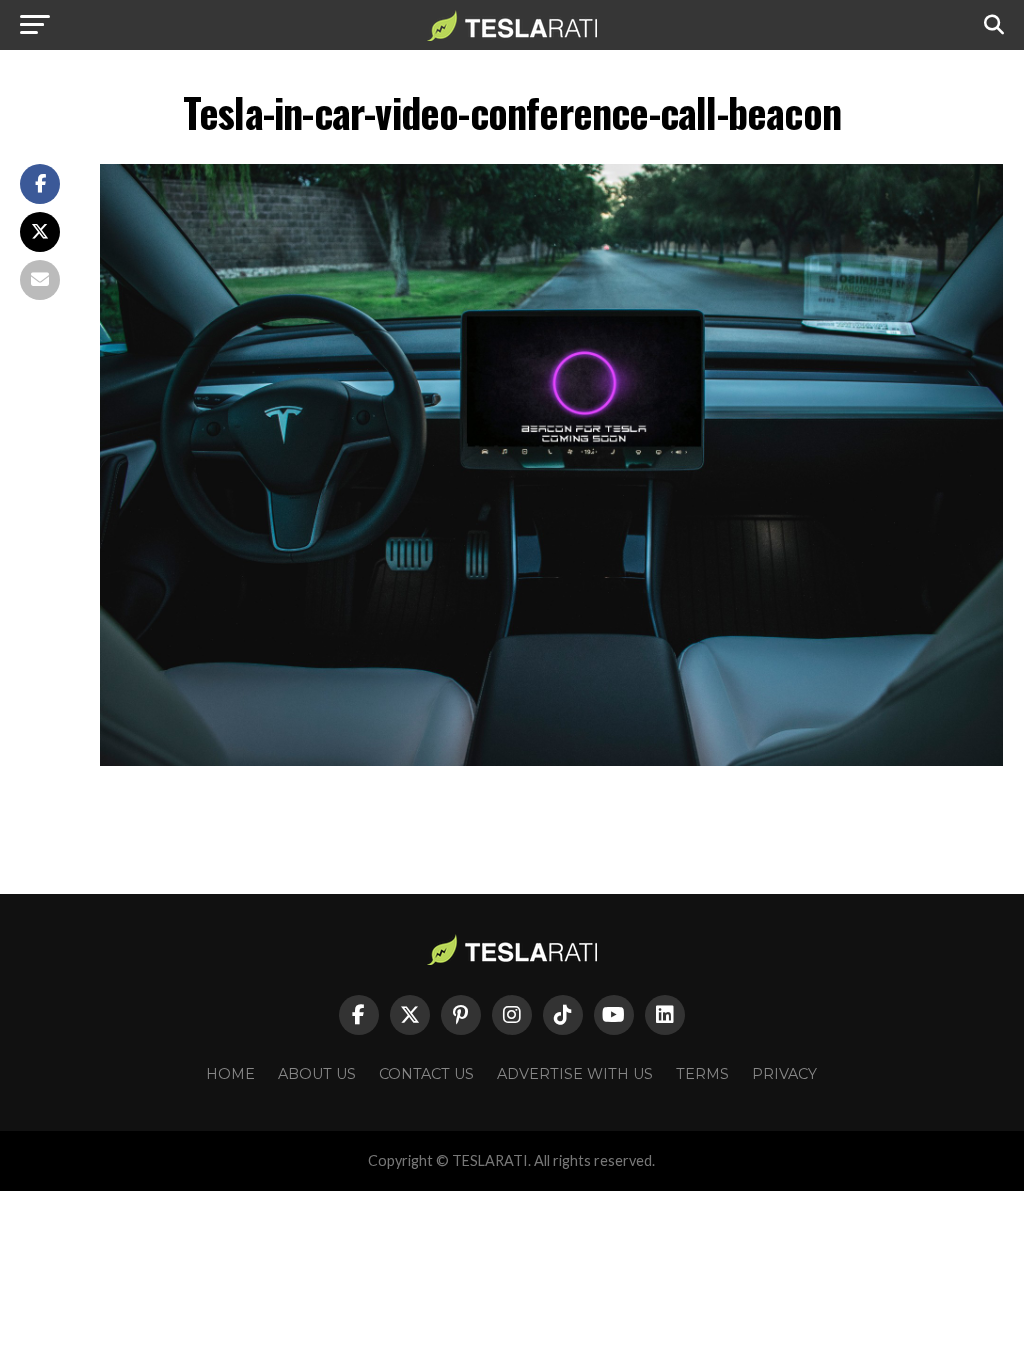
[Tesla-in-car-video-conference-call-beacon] (551, 760)
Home (230, 1074)
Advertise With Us (575, 1074)
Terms (702, 1074)
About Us (317, 1074)
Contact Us (426, 1074)
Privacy (784, 1074)
